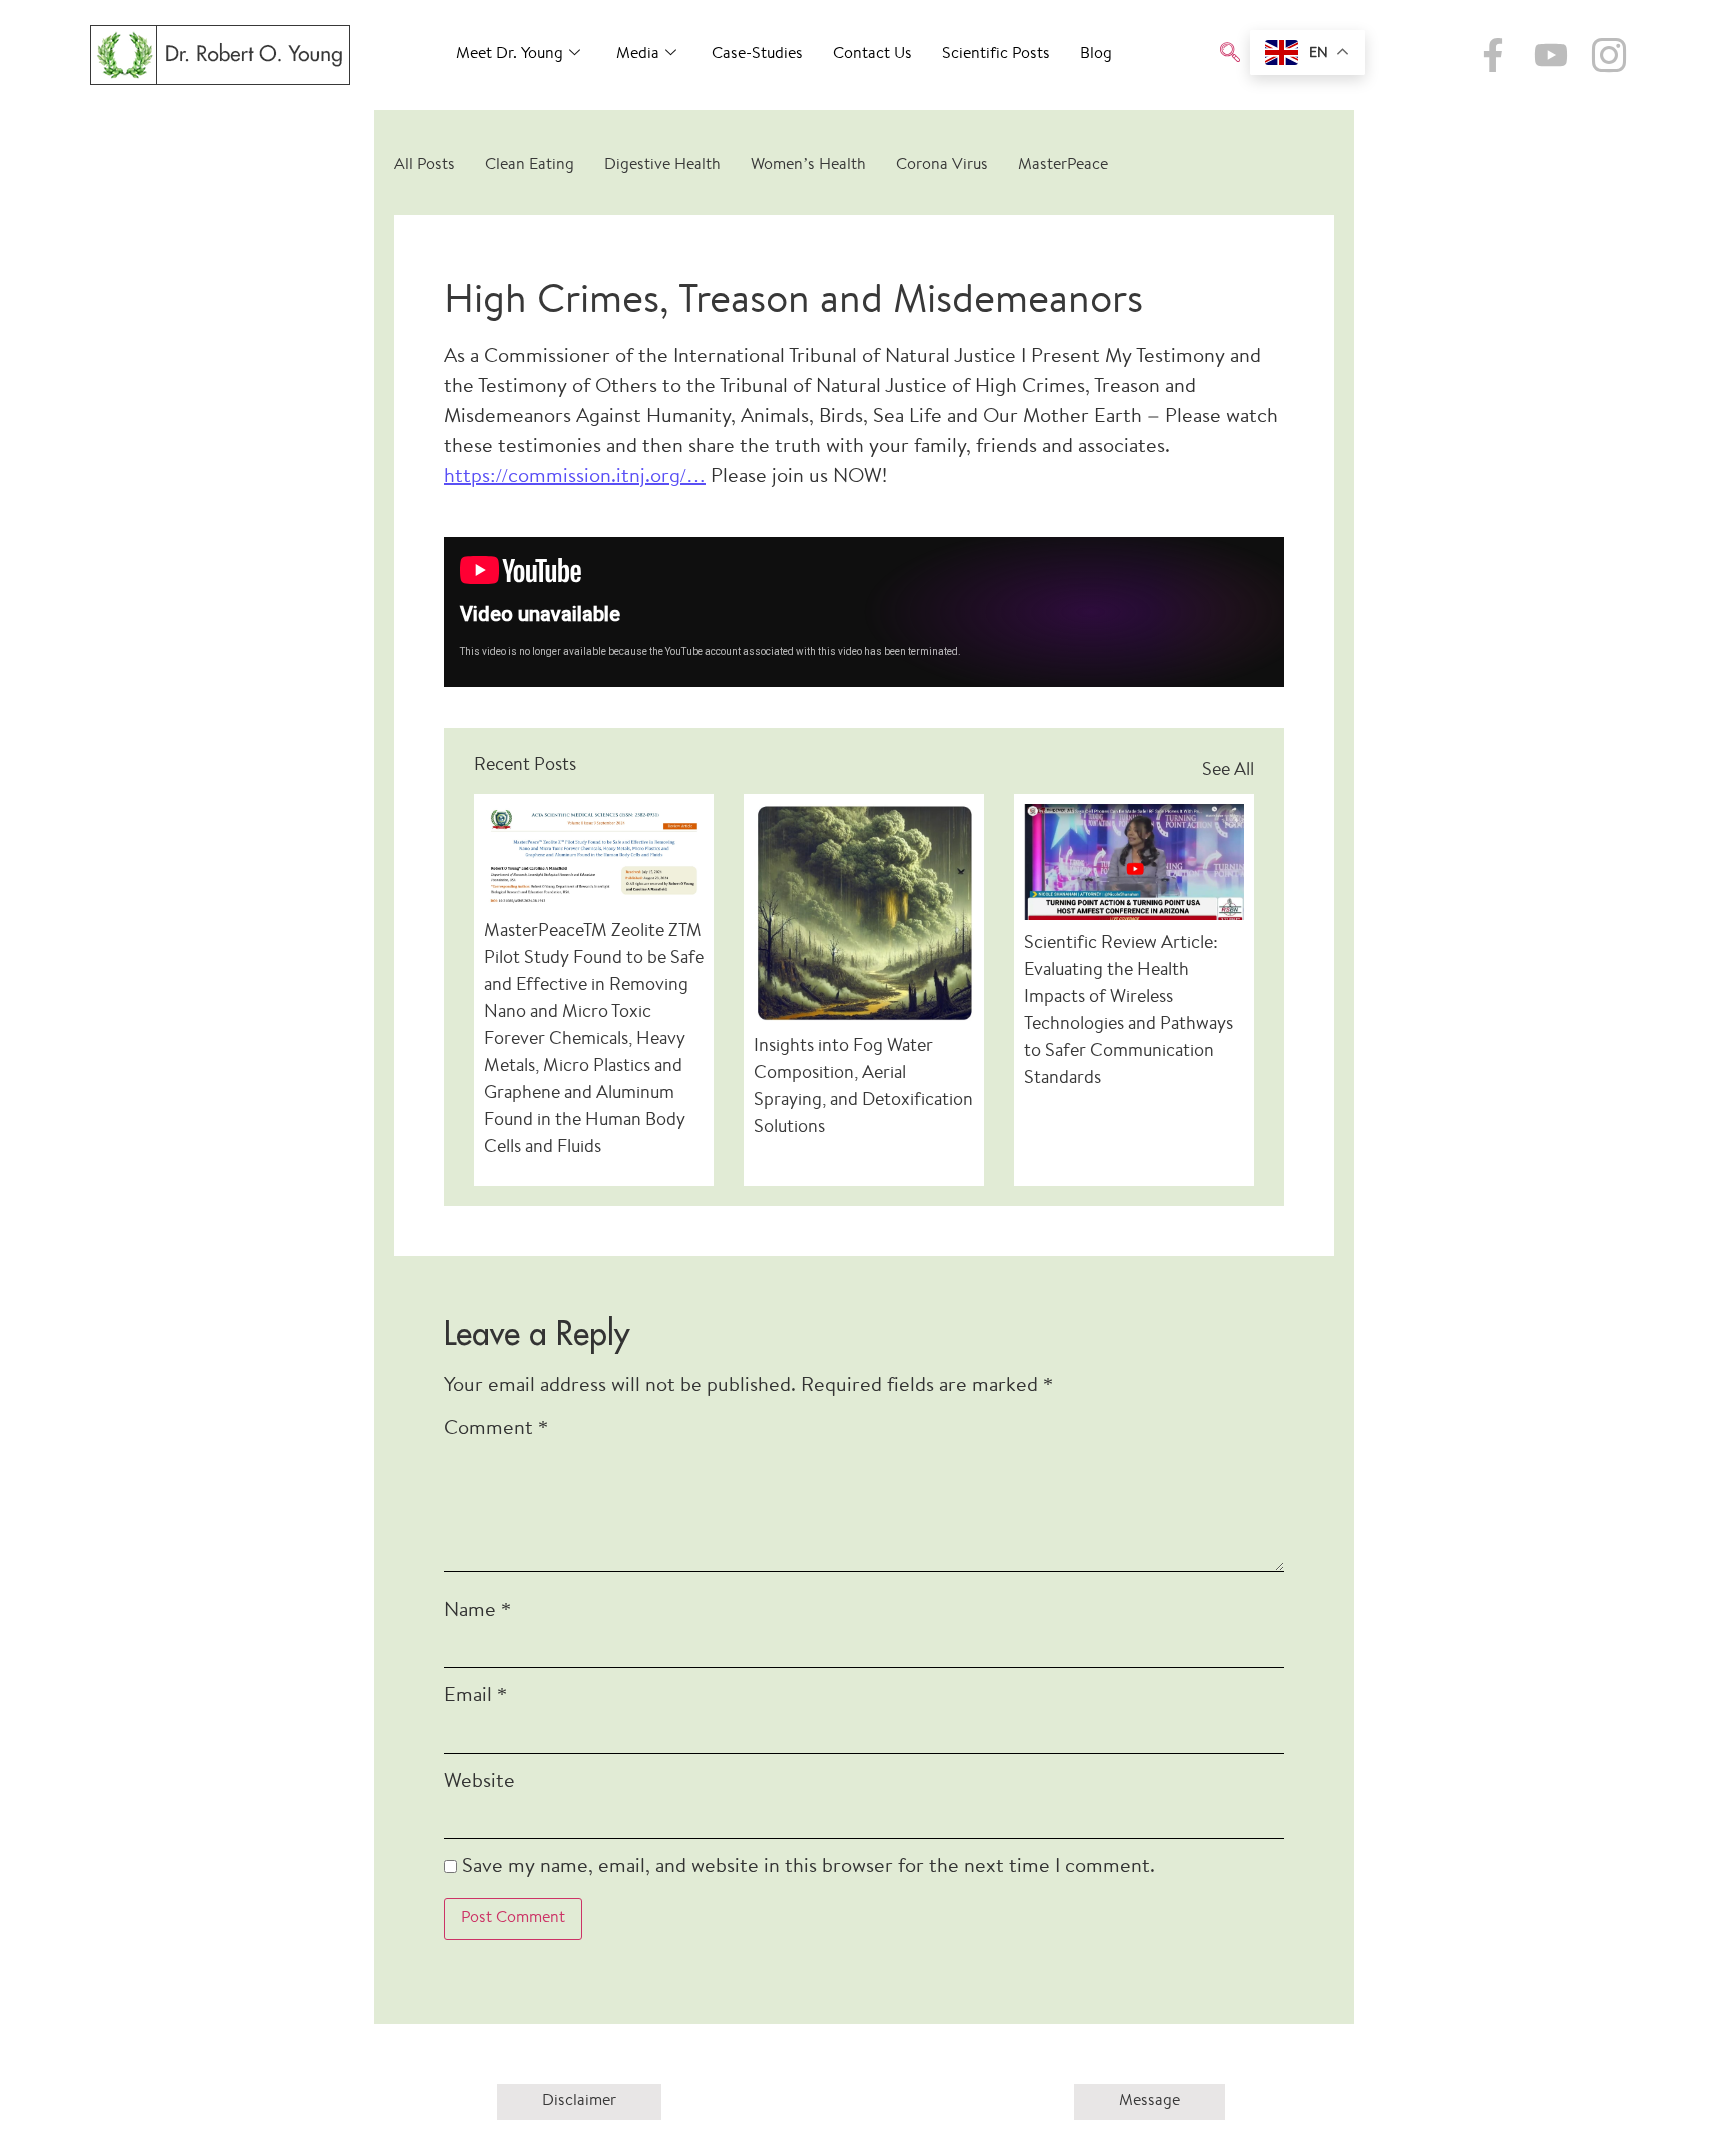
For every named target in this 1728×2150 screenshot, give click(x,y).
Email (475, 1696)
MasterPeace (1063, 165)
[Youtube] (1551, 55)
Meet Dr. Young (509, 54)
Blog (1096, 54)
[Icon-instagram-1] (1609, 55)
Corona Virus (942, 165)
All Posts (424, 165)
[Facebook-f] (1493, 55)
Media (637, 54)
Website (479, 1782)
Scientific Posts (996, 54)
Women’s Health (808, 165)
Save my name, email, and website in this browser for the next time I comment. (808, 1867)
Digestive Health (662, 165)
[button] (1230, 55)
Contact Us (872, 54)
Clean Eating (529, 165)
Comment (496, 1429)
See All (1228, 771)
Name (477, 1611)
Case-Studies (757, 54)
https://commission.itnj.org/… (575, 477)
